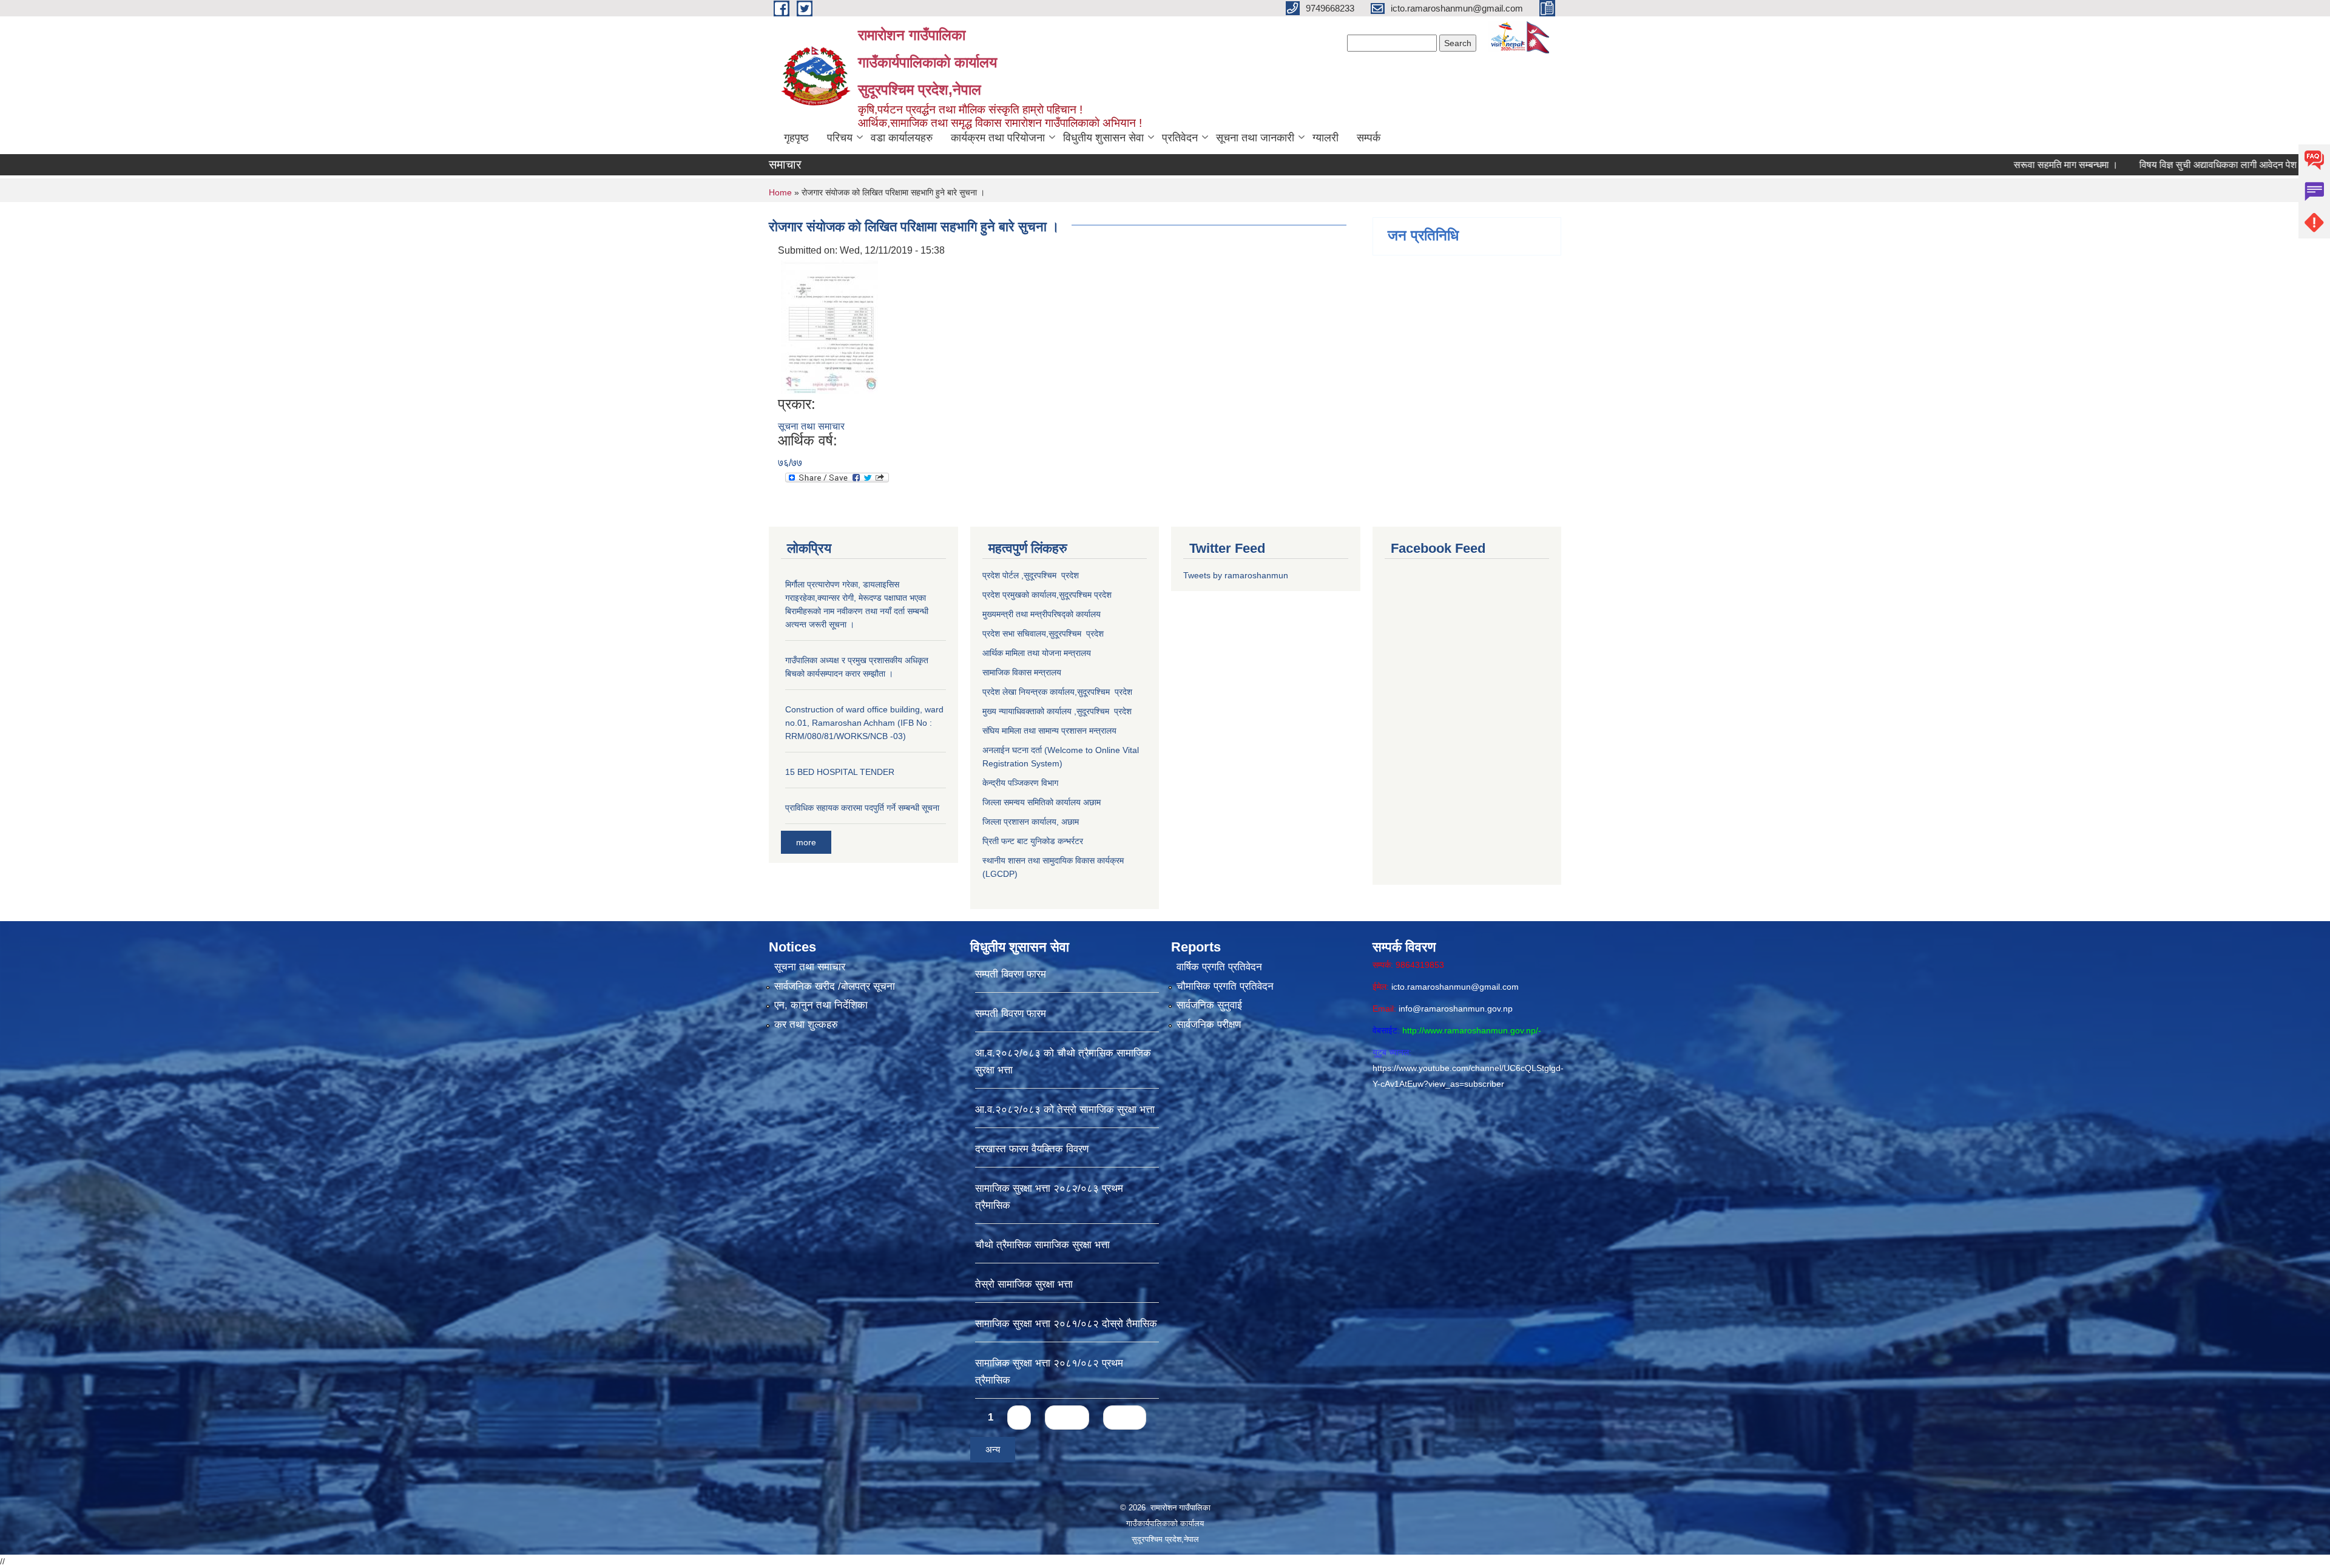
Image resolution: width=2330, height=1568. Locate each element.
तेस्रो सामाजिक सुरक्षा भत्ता (1024, 1284)
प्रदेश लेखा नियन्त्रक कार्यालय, (1030, 692)
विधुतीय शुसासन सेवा (1103, 138)
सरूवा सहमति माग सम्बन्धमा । (1965, 165)
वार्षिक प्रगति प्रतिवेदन (1219, 967)
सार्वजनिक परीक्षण (1209, 1025)
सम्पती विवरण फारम (1011, 974)
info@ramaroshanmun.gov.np (1456, 1009)
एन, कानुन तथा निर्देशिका (821, 1005)
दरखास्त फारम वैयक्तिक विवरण (1032, 1149)
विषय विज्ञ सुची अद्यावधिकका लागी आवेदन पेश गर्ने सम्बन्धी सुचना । (2154, 165)
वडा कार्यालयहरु (902, 138)
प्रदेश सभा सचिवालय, (1015, 634)
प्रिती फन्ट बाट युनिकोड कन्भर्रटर (1033, 841)
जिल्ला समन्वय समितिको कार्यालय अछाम (1042, 802)
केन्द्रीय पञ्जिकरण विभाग (1020, 783)
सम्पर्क (1369, 138)
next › (1067, 1417)
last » (1125, 1417)
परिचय (840, 138)
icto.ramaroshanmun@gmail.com (1455, 987)
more (806, 842)
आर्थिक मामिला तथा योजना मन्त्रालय (1037, 653)
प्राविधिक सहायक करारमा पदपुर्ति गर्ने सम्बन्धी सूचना (862, 808)
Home (780, 192)
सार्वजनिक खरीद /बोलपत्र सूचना (835, 986)
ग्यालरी (1325, 138)
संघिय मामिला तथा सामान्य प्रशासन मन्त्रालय (1049, 731)
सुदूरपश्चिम (1076, 595)
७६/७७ (790, 463)
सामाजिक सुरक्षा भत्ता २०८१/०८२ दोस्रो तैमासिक (1066, 1324)
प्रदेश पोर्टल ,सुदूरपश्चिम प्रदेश (1031, 575)
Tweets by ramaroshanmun (1236, 575)
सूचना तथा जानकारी (1255, 138)
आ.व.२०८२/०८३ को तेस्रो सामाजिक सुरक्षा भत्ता (1065, 1110)
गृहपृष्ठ (796, 138)
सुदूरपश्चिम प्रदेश (1076, 634)
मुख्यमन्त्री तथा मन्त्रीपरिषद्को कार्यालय (1042, 614)
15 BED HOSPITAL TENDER (840, 772)
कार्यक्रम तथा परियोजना (998, 138)
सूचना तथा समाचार (811, 426)
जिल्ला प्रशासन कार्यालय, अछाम (1031, 822)
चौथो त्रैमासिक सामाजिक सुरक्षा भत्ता (1042, 1245)
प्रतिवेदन (1180, 138)
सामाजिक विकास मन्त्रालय (1022, 672)
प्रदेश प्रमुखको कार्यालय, (1021, 595)
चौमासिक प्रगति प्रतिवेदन (1225, 986)
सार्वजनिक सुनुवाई (1209, 1005)
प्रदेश (1103, 595)
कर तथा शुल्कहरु (806, 1025)
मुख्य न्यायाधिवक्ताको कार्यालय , (1029, 711)
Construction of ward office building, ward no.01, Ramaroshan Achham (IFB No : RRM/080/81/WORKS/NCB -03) (864, 723)
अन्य (993, 1449)
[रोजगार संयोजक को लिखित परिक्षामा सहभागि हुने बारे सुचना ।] (829, 326)
